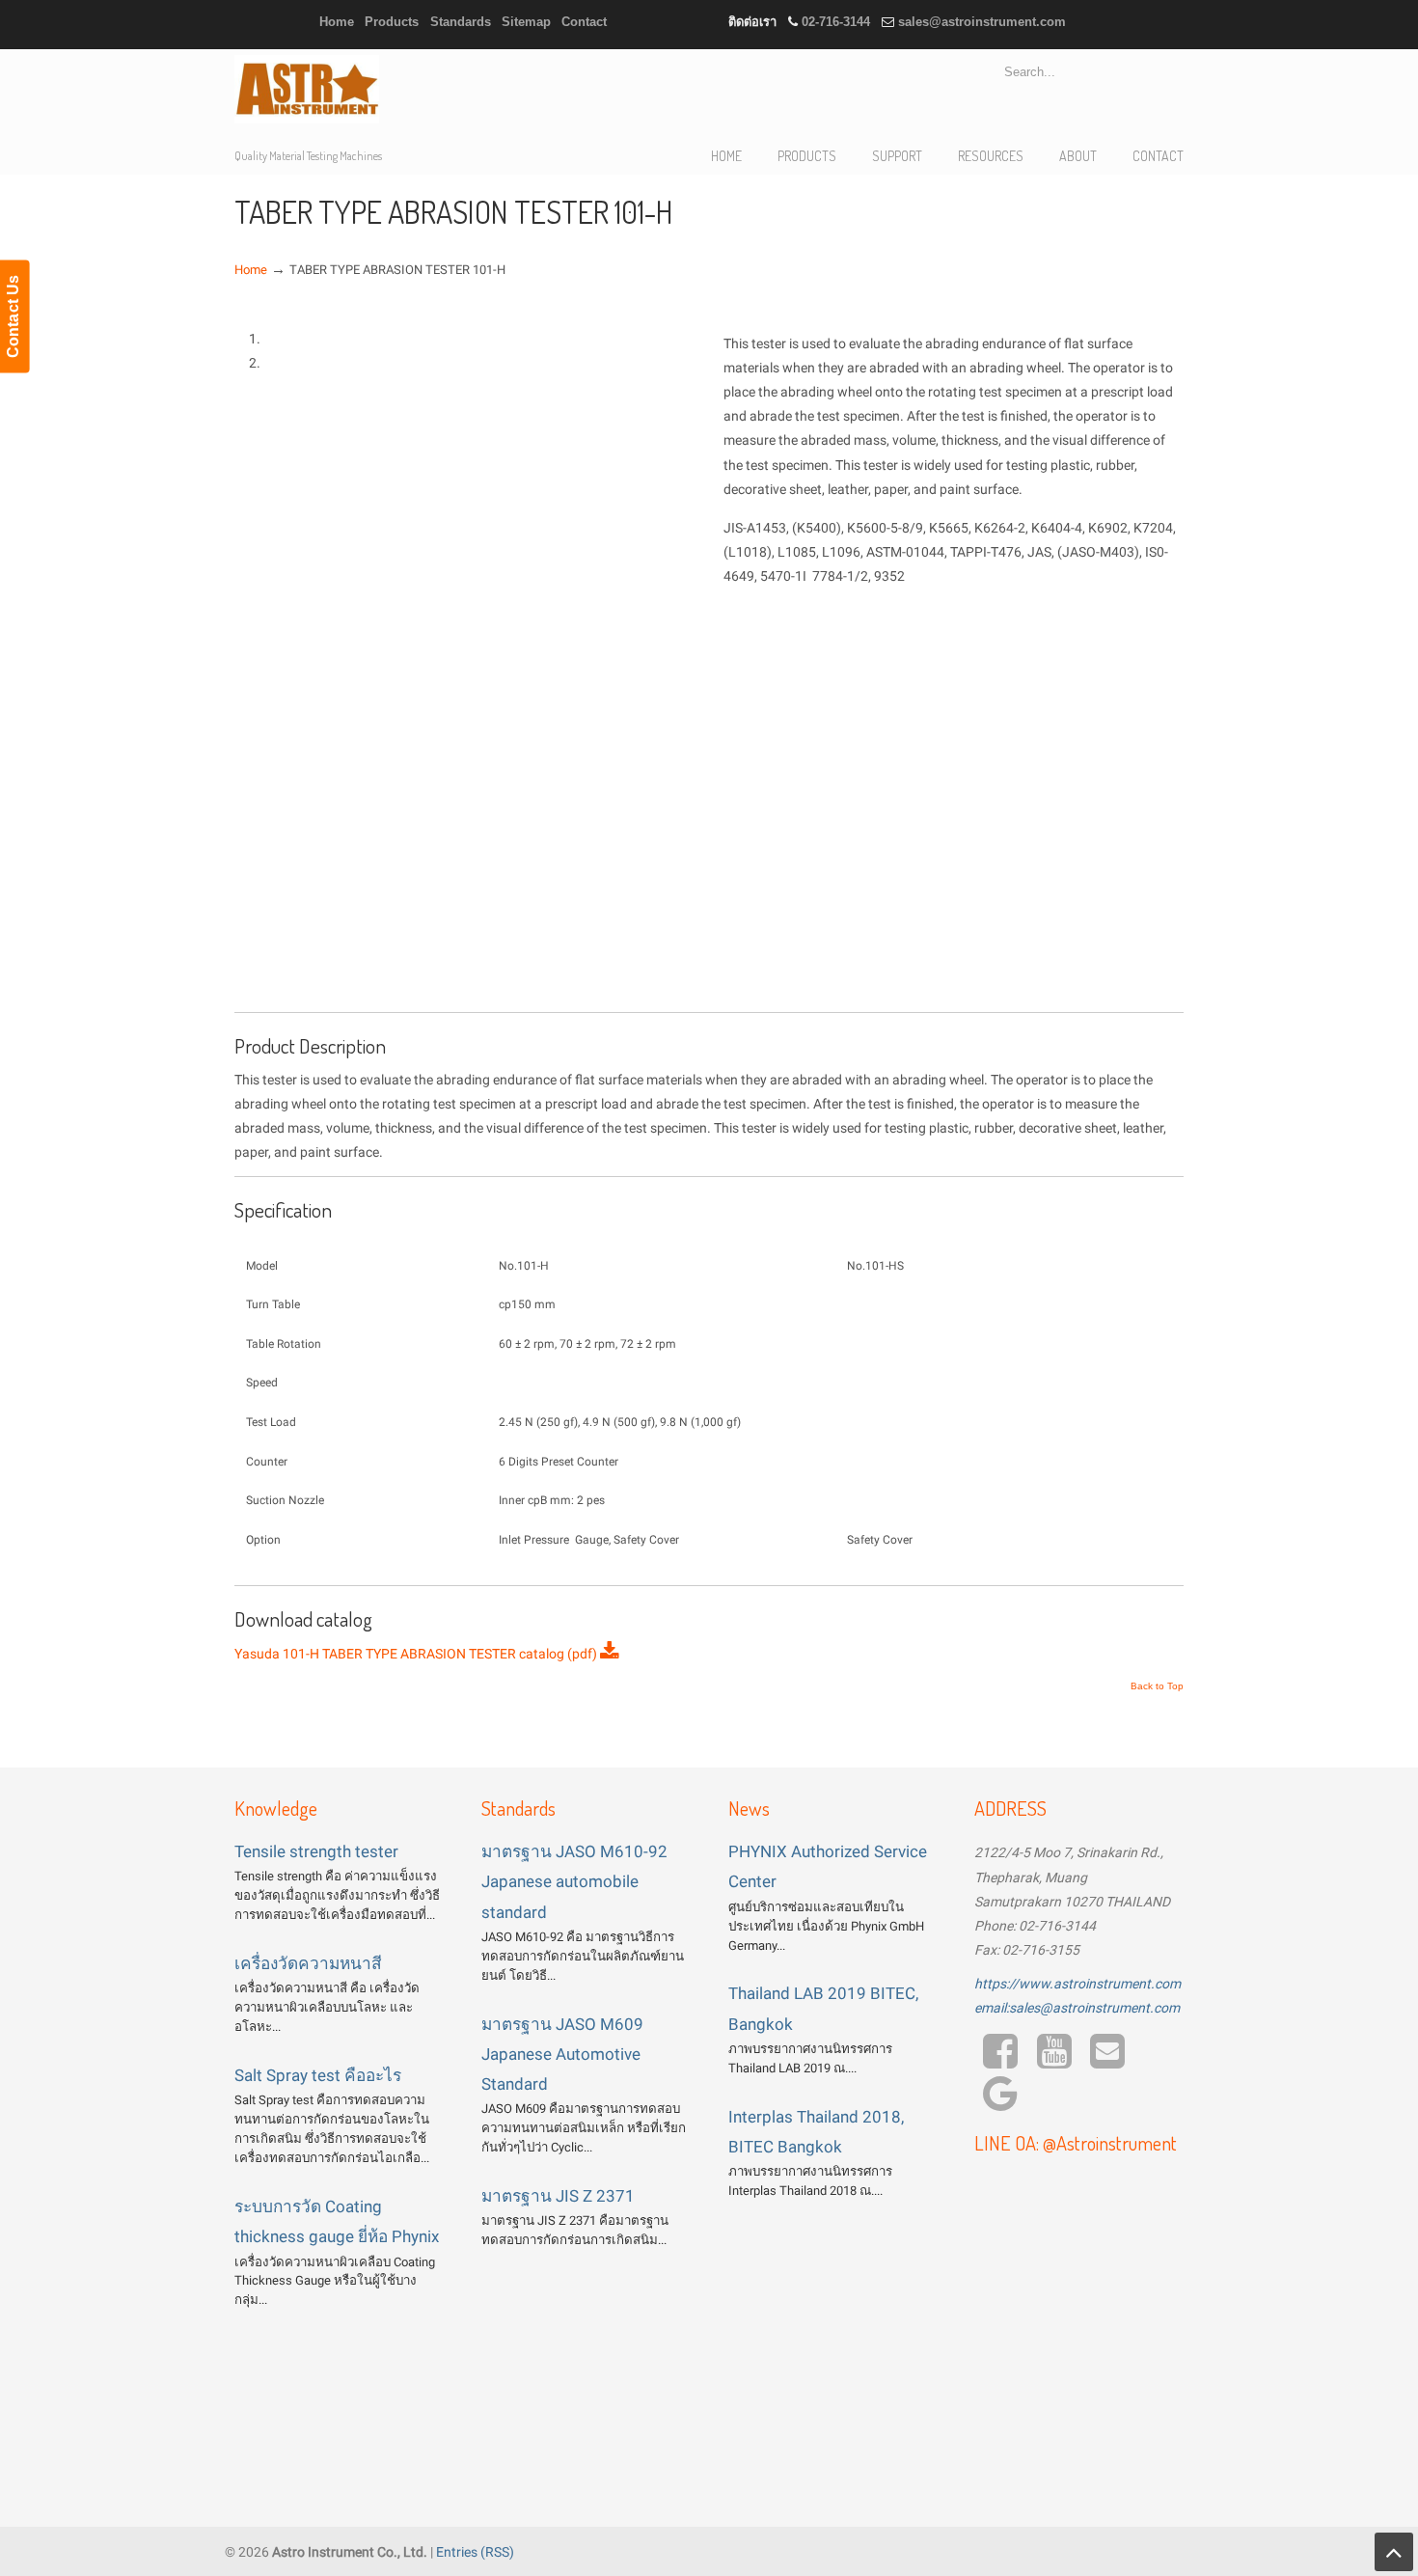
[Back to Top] (1394, 2552)
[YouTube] (1054, 2061)
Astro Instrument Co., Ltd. (307, 89)
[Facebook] (1000, 2061)
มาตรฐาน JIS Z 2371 (558, 2196)
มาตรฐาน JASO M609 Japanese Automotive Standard (562, 2054)
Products (392, 22)
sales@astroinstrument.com (982, 22)
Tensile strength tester (316, 1851)
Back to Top (1157, 1686)
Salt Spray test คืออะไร (318, 2075)
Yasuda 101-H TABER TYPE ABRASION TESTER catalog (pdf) (417, 1654)
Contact (584, 22)
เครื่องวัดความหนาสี (308, 1963)
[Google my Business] (1000, 2103)
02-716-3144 (836, 22)
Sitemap (526, 22)
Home (337, 22)
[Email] (1108, 2061)
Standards (461, 22)
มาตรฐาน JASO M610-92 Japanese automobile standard (574, 1881)
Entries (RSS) (475, 2552)
